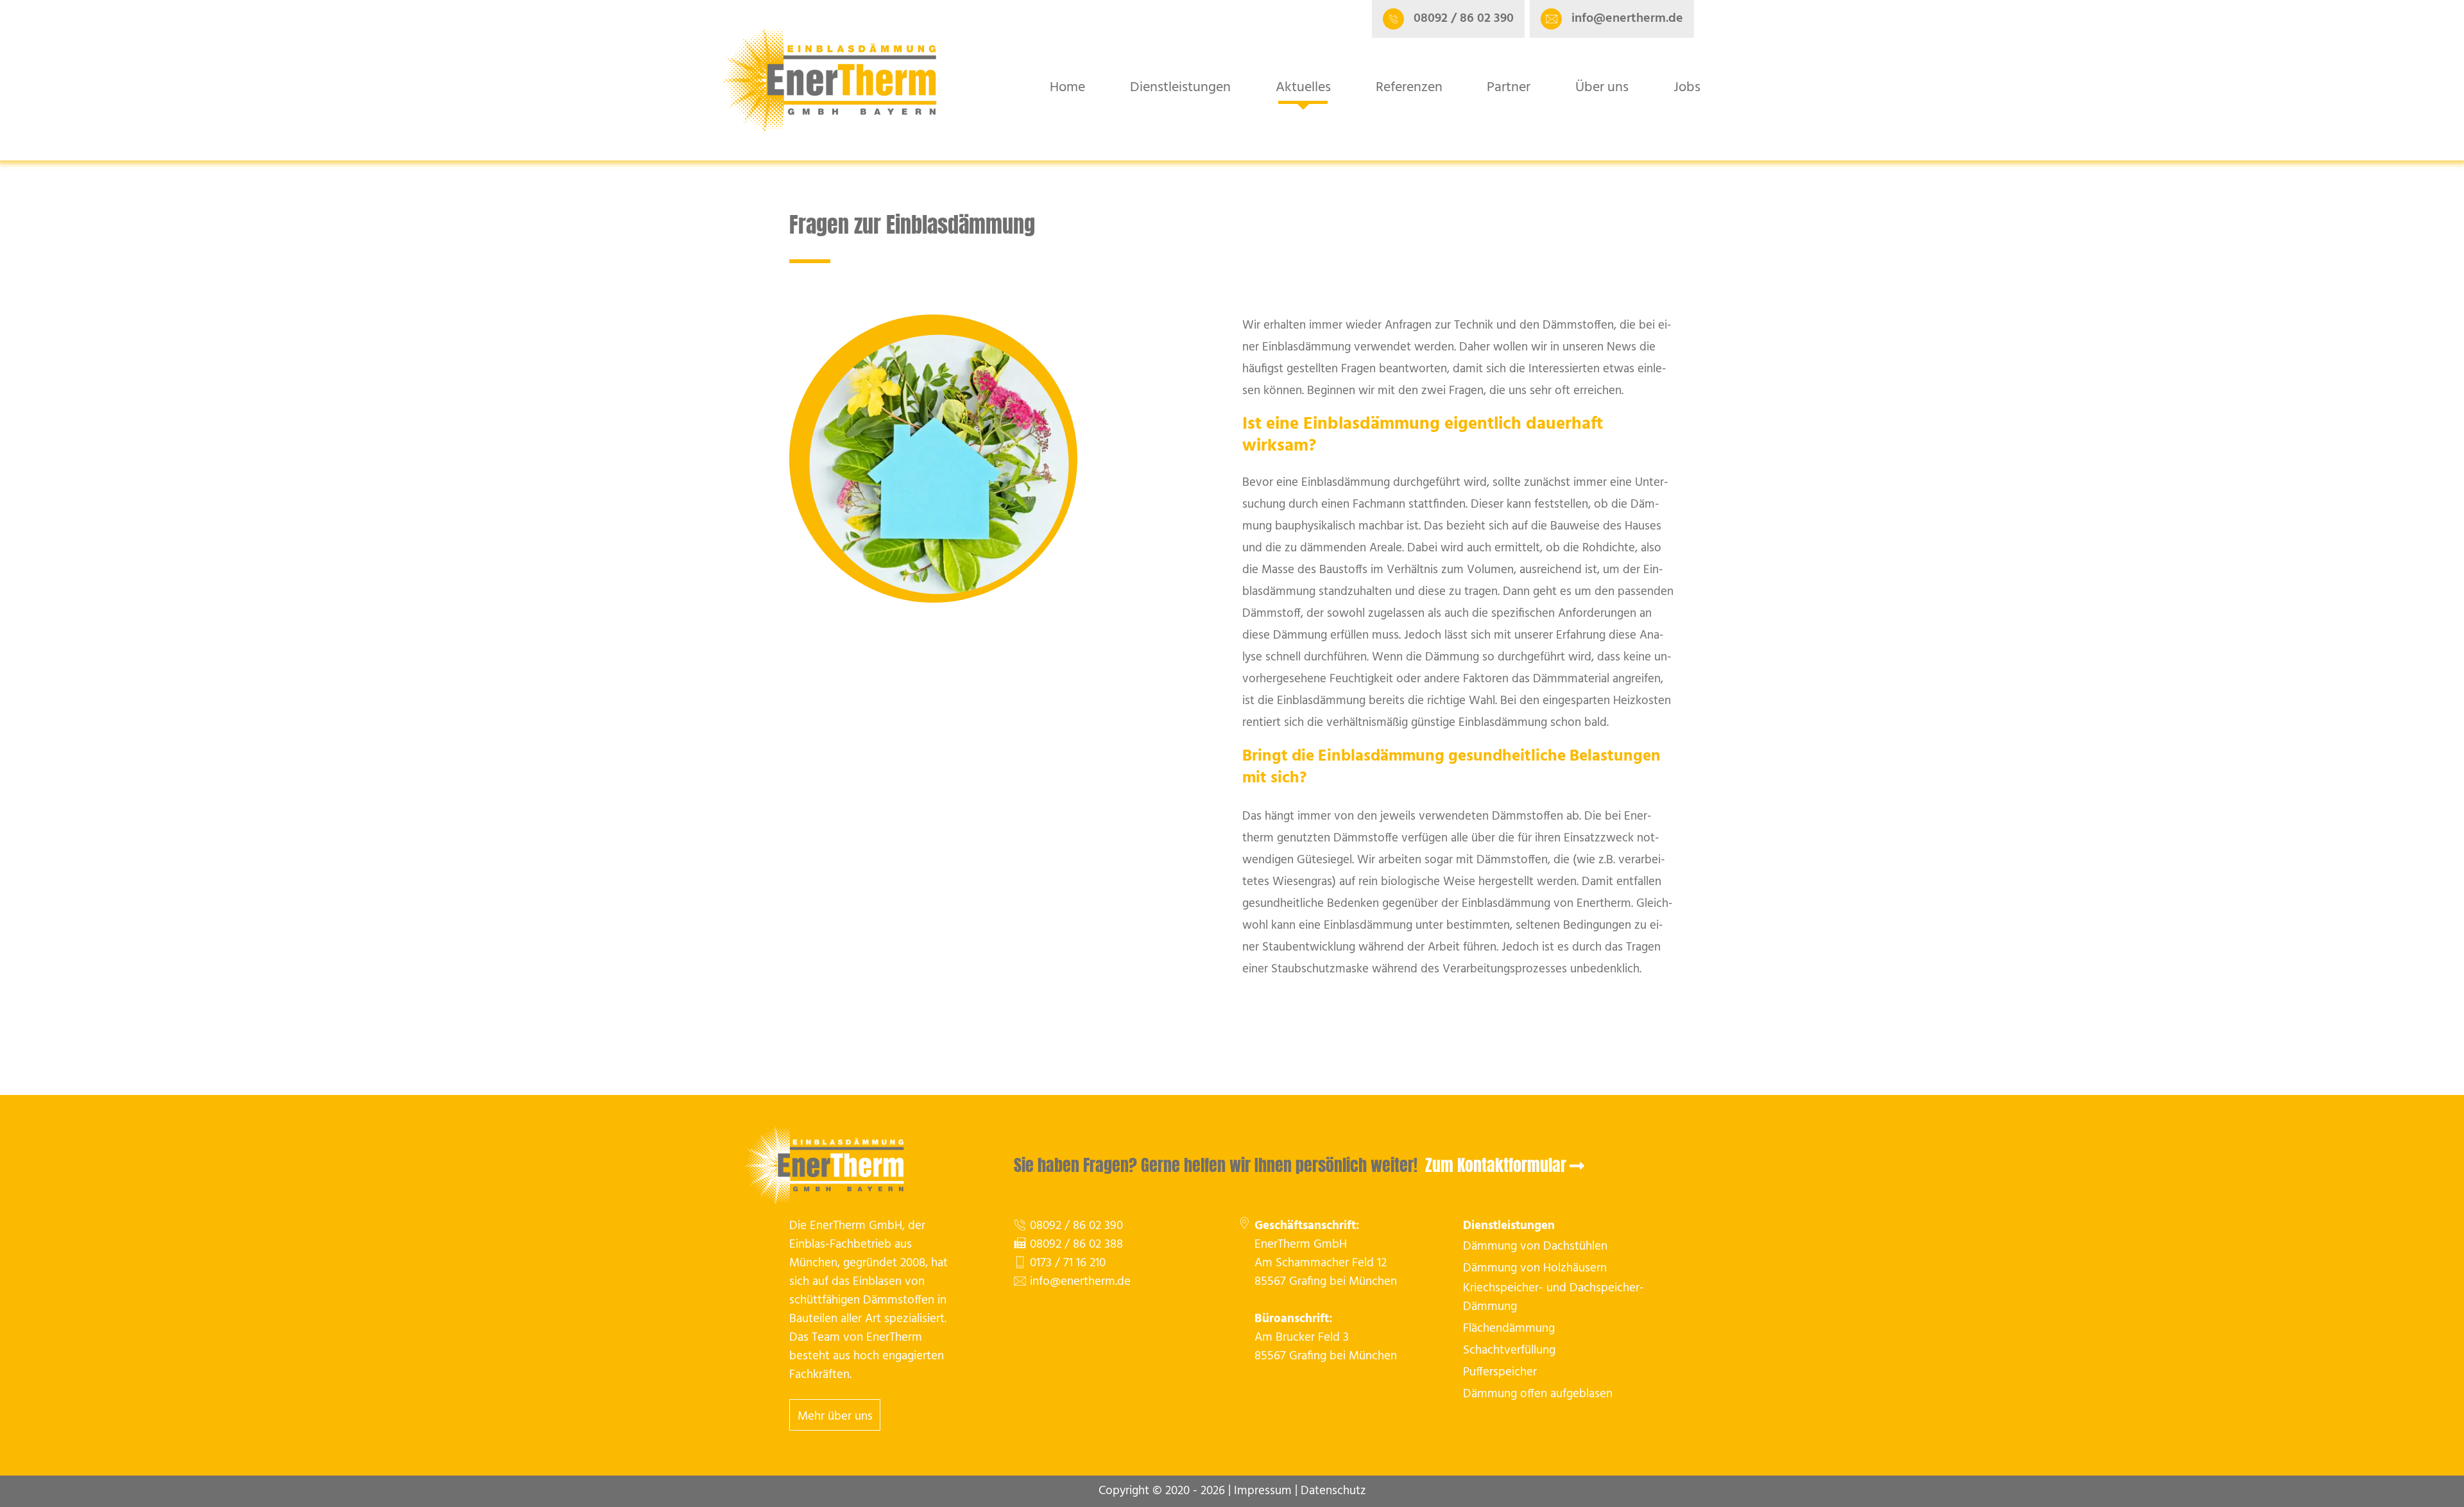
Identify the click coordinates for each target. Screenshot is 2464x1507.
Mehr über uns (835, 1417)
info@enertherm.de (1080, 1282)
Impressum (1263, 1491)
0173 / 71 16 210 (1068, 1263)
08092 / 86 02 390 (1076, 1226)
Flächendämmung (1509, 1329)
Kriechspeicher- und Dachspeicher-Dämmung (1553, 1298)
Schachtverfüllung (1509, 1351)
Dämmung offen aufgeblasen (1538, 1394)
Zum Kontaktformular (1496, 1165)
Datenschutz (1333, 1491)
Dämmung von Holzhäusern (1535, 1269)
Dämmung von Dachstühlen (1535, 1247)
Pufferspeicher (1500, 1373)
